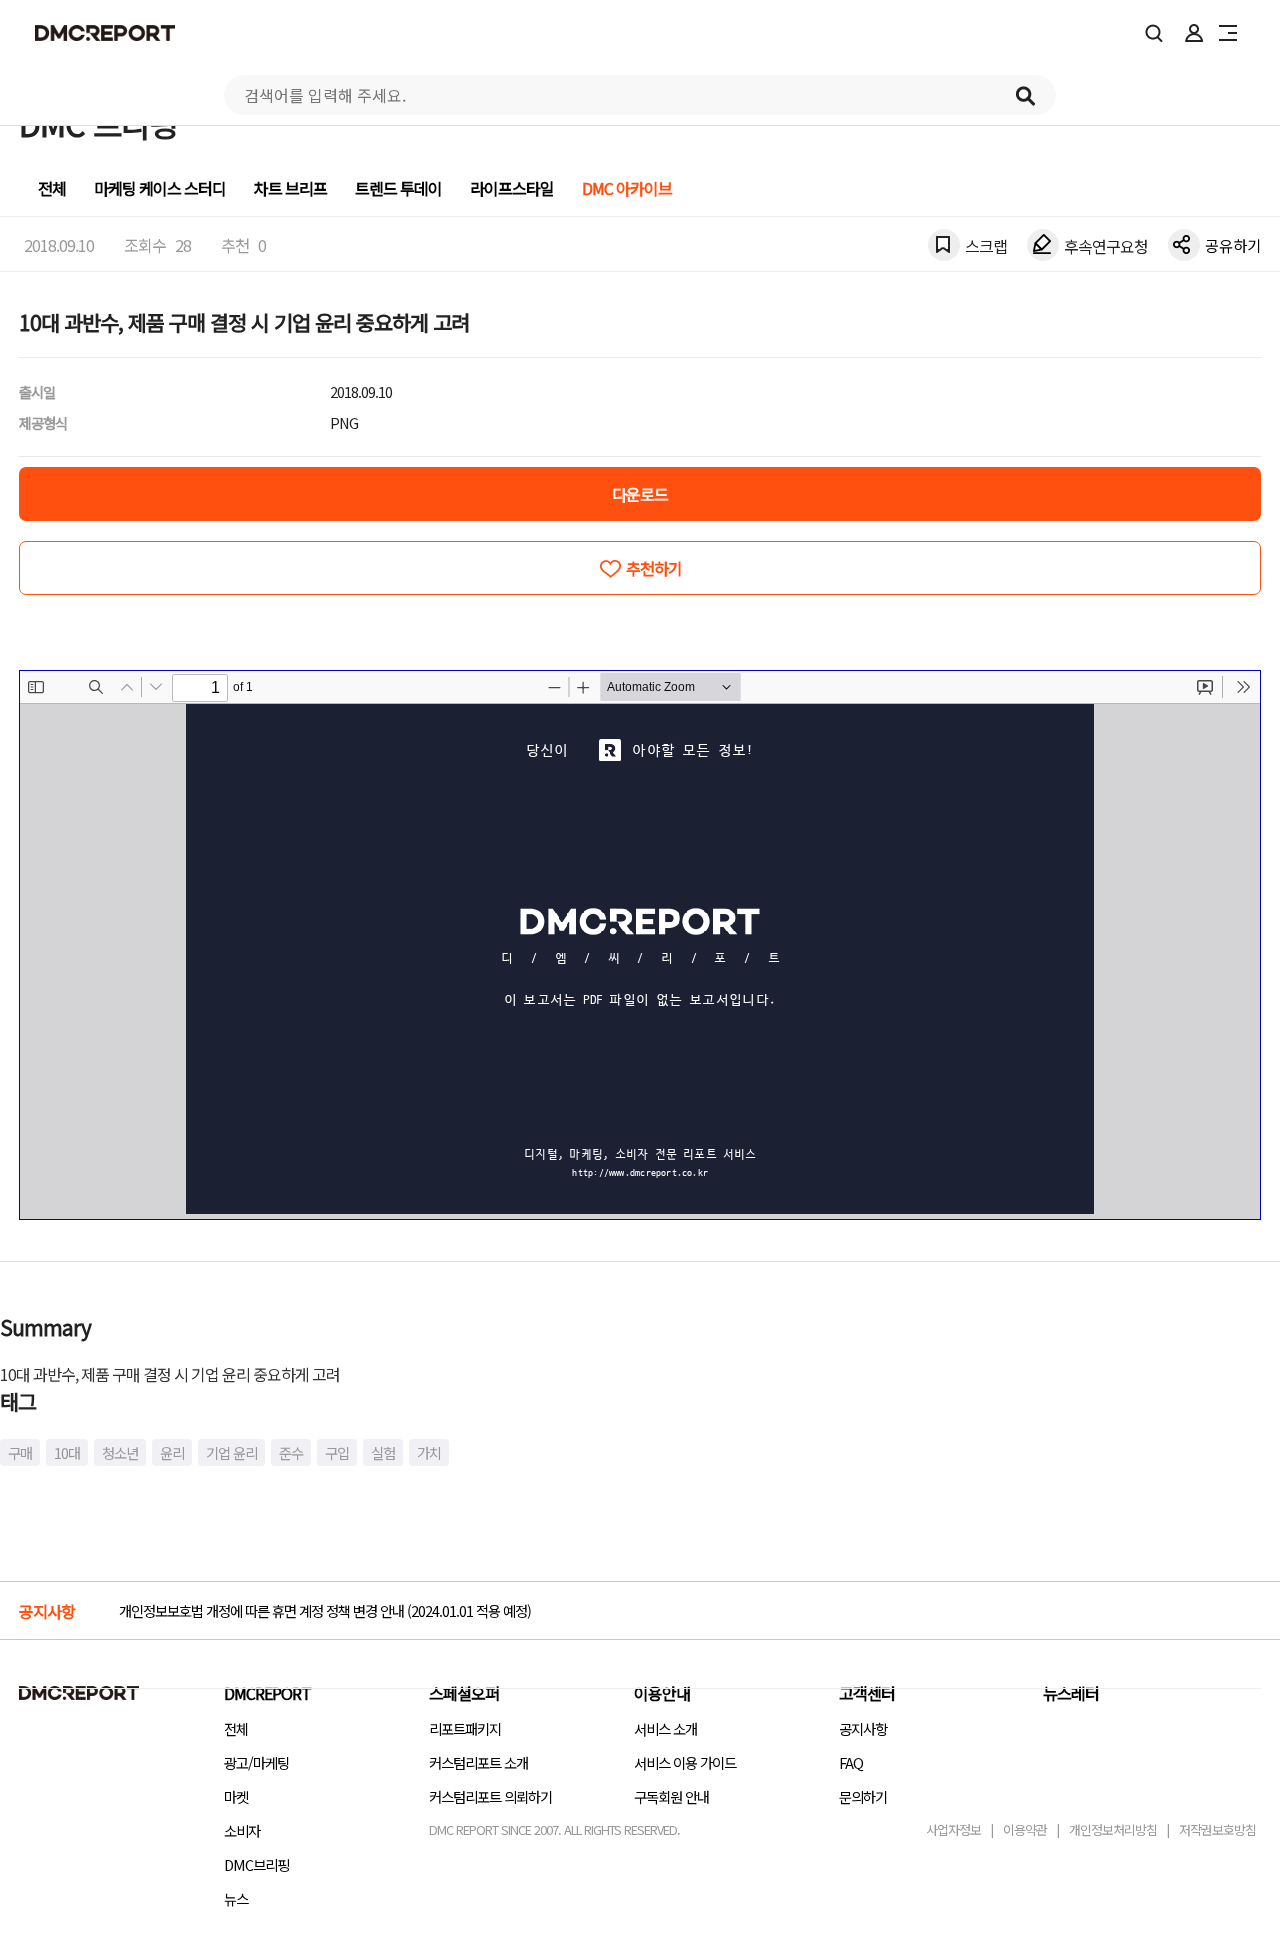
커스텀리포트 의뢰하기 (490, 1796)
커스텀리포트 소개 (478, 1762)
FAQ (851, 1762)
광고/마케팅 (256, 1762)
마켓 (236, 1796)
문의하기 (863, 1796)
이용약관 (1025, 1829)
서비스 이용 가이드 (685, 1762)
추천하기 (654, 568)
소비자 (242, 1830)
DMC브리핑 (256, 1864)
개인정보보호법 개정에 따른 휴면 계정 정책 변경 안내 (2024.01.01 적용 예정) (325, 1610)
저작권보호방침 (1217, 1829)
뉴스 (236, 1898)
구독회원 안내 (671, 1796)
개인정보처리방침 (1113, 1829)
